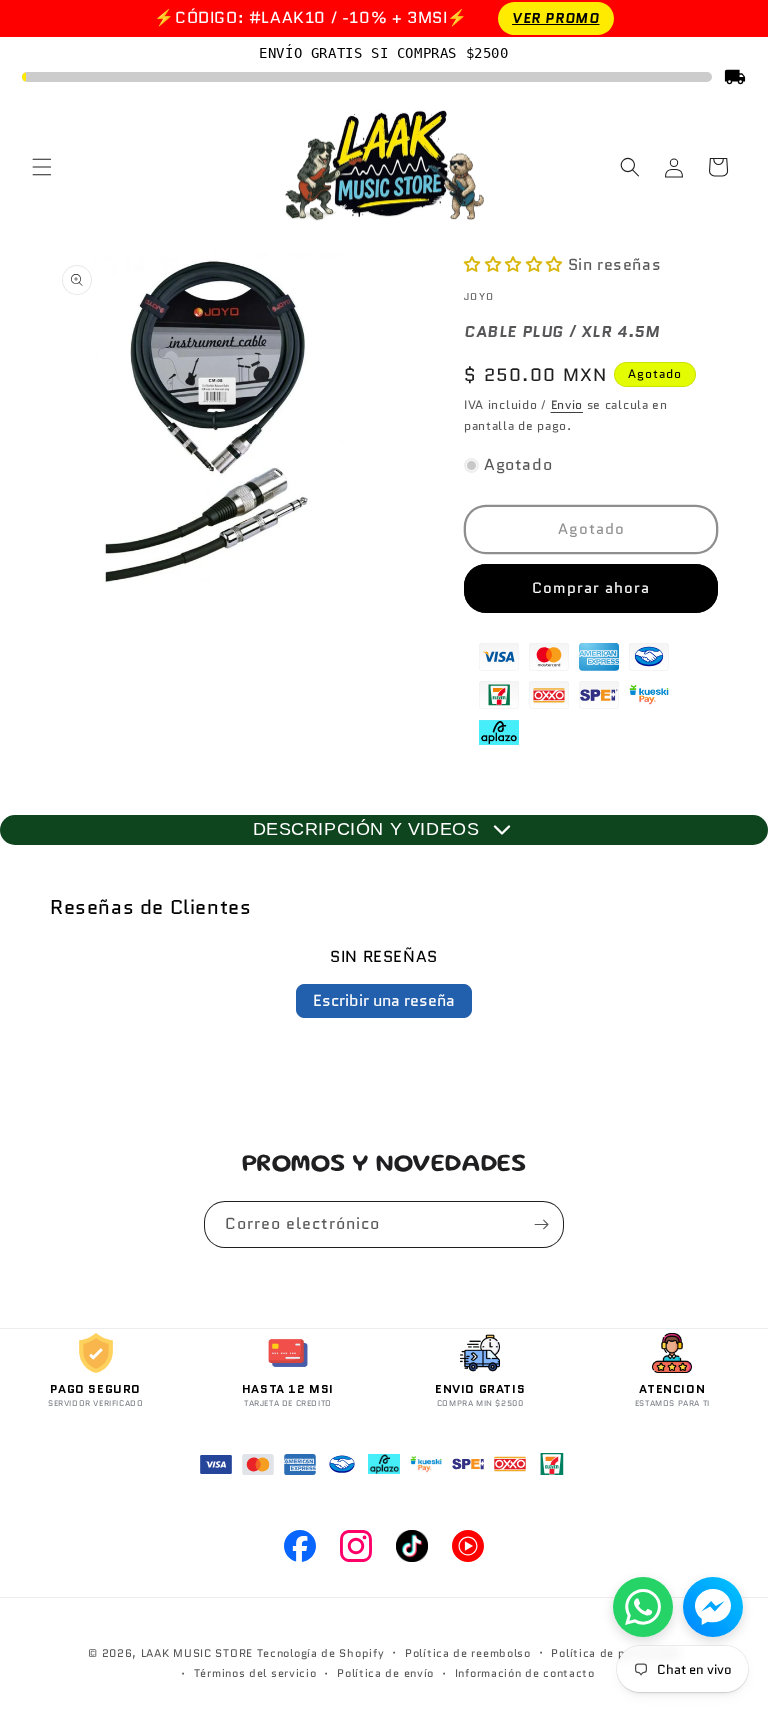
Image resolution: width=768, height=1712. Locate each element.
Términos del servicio (255, 1673)
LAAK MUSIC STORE (197, 1653)
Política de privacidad (615, 1653)
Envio (567, 404)
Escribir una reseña (384, 1000)
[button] (42, 167)
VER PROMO (555, 18)
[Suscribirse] (541, 1224)
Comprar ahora (591, 588)
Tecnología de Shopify (321, 1653)
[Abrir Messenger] (713, 1607)
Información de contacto (525, 1673)
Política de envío (385, 1673)
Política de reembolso (468, 1653)
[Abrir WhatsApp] (643, 1607)
